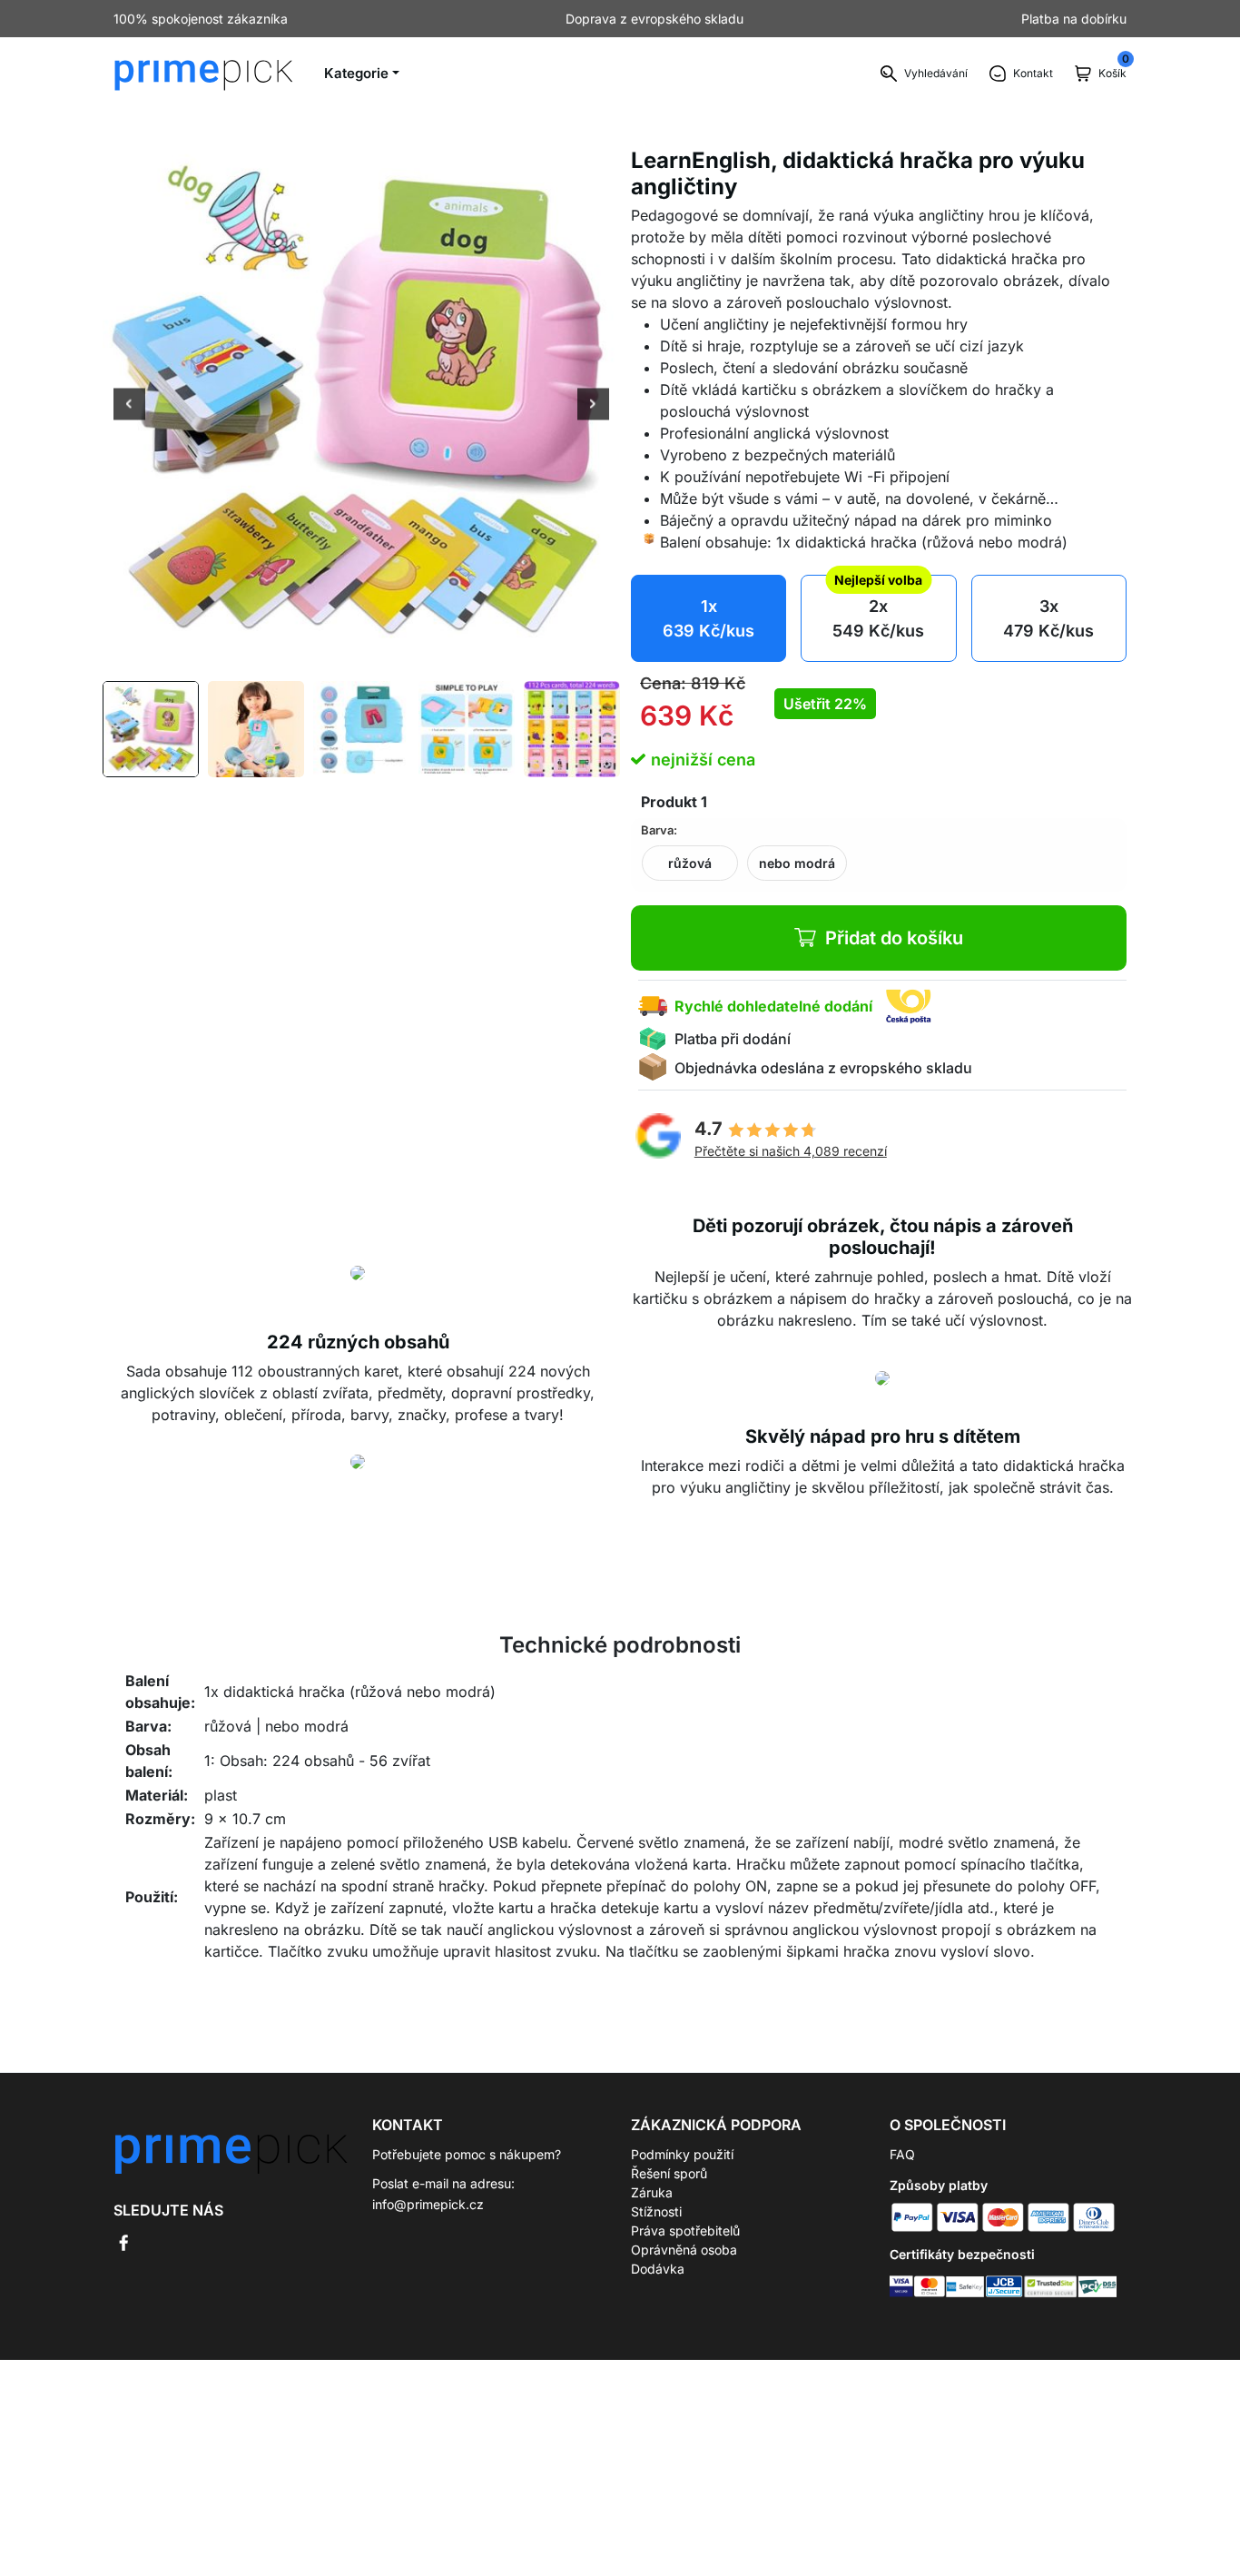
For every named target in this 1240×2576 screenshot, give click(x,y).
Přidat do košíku (894, 938)
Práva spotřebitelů (685, 2231)
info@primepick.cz (428, 2204)
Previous (129, 406)
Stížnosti (656, 2211)
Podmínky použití (682, 2154)
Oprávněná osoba (684, 2250)
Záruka (652, 2192)
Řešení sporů (669, 2173)
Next (593, 406)
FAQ (902, 2154)
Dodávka (658, 2269)
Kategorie (356, 73)
